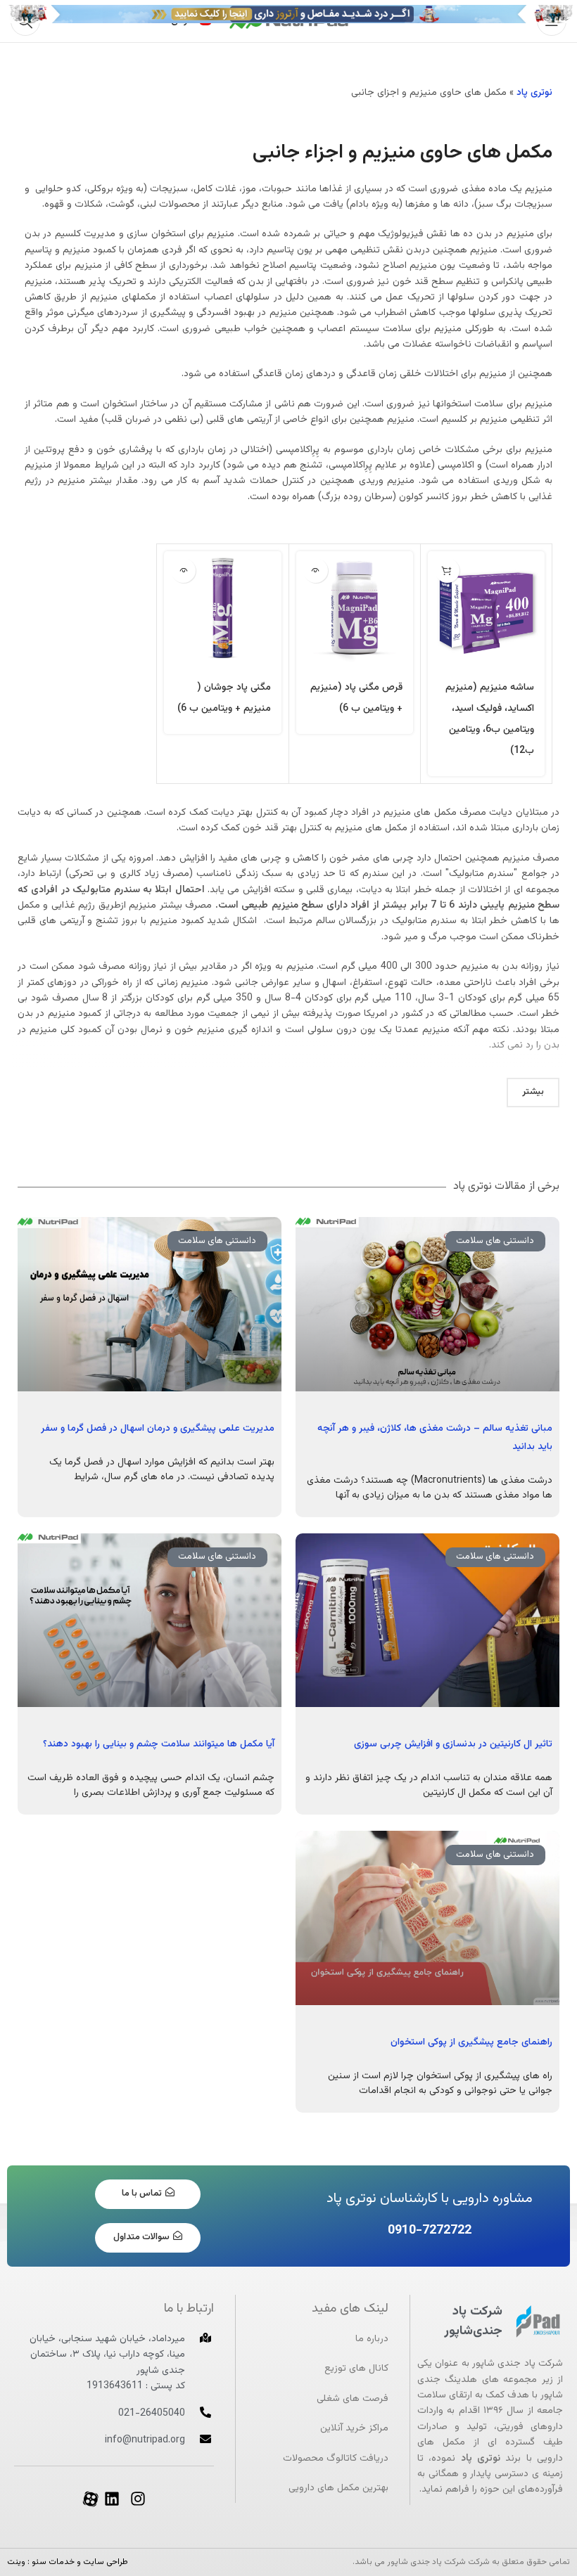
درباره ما (372, 2339)
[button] (447, 571)
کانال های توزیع (356, 2369)
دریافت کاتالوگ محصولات (336, 2459)
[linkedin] (112, 2499)
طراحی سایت (106, 2562)
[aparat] (90, 2499)
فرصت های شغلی (353, 2399)
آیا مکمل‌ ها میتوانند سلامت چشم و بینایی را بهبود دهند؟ (159, 1744)
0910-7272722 (430, 2231)
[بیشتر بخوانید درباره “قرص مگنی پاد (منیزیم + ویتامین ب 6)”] (316, 571)
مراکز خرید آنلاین (354, 2428)
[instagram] (138, 2499)
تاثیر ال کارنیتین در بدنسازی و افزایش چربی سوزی (453, 1744)
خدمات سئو (53, 2562)
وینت (16, 2562)
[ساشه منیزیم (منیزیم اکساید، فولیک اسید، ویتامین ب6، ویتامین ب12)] (486, 610)
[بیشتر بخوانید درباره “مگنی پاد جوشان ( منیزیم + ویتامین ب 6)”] (183, 571)
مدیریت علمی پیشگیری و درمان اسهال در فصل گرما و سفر (158, 1429)
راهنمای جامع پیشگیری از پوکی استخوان (471, 2042)
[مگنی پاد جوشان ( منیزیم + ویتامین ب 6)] (222, 610)
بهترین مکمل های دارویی (338, 2488)
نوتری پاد (534, 93)
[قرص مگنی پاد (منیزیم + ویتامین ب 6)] (355, 610)
